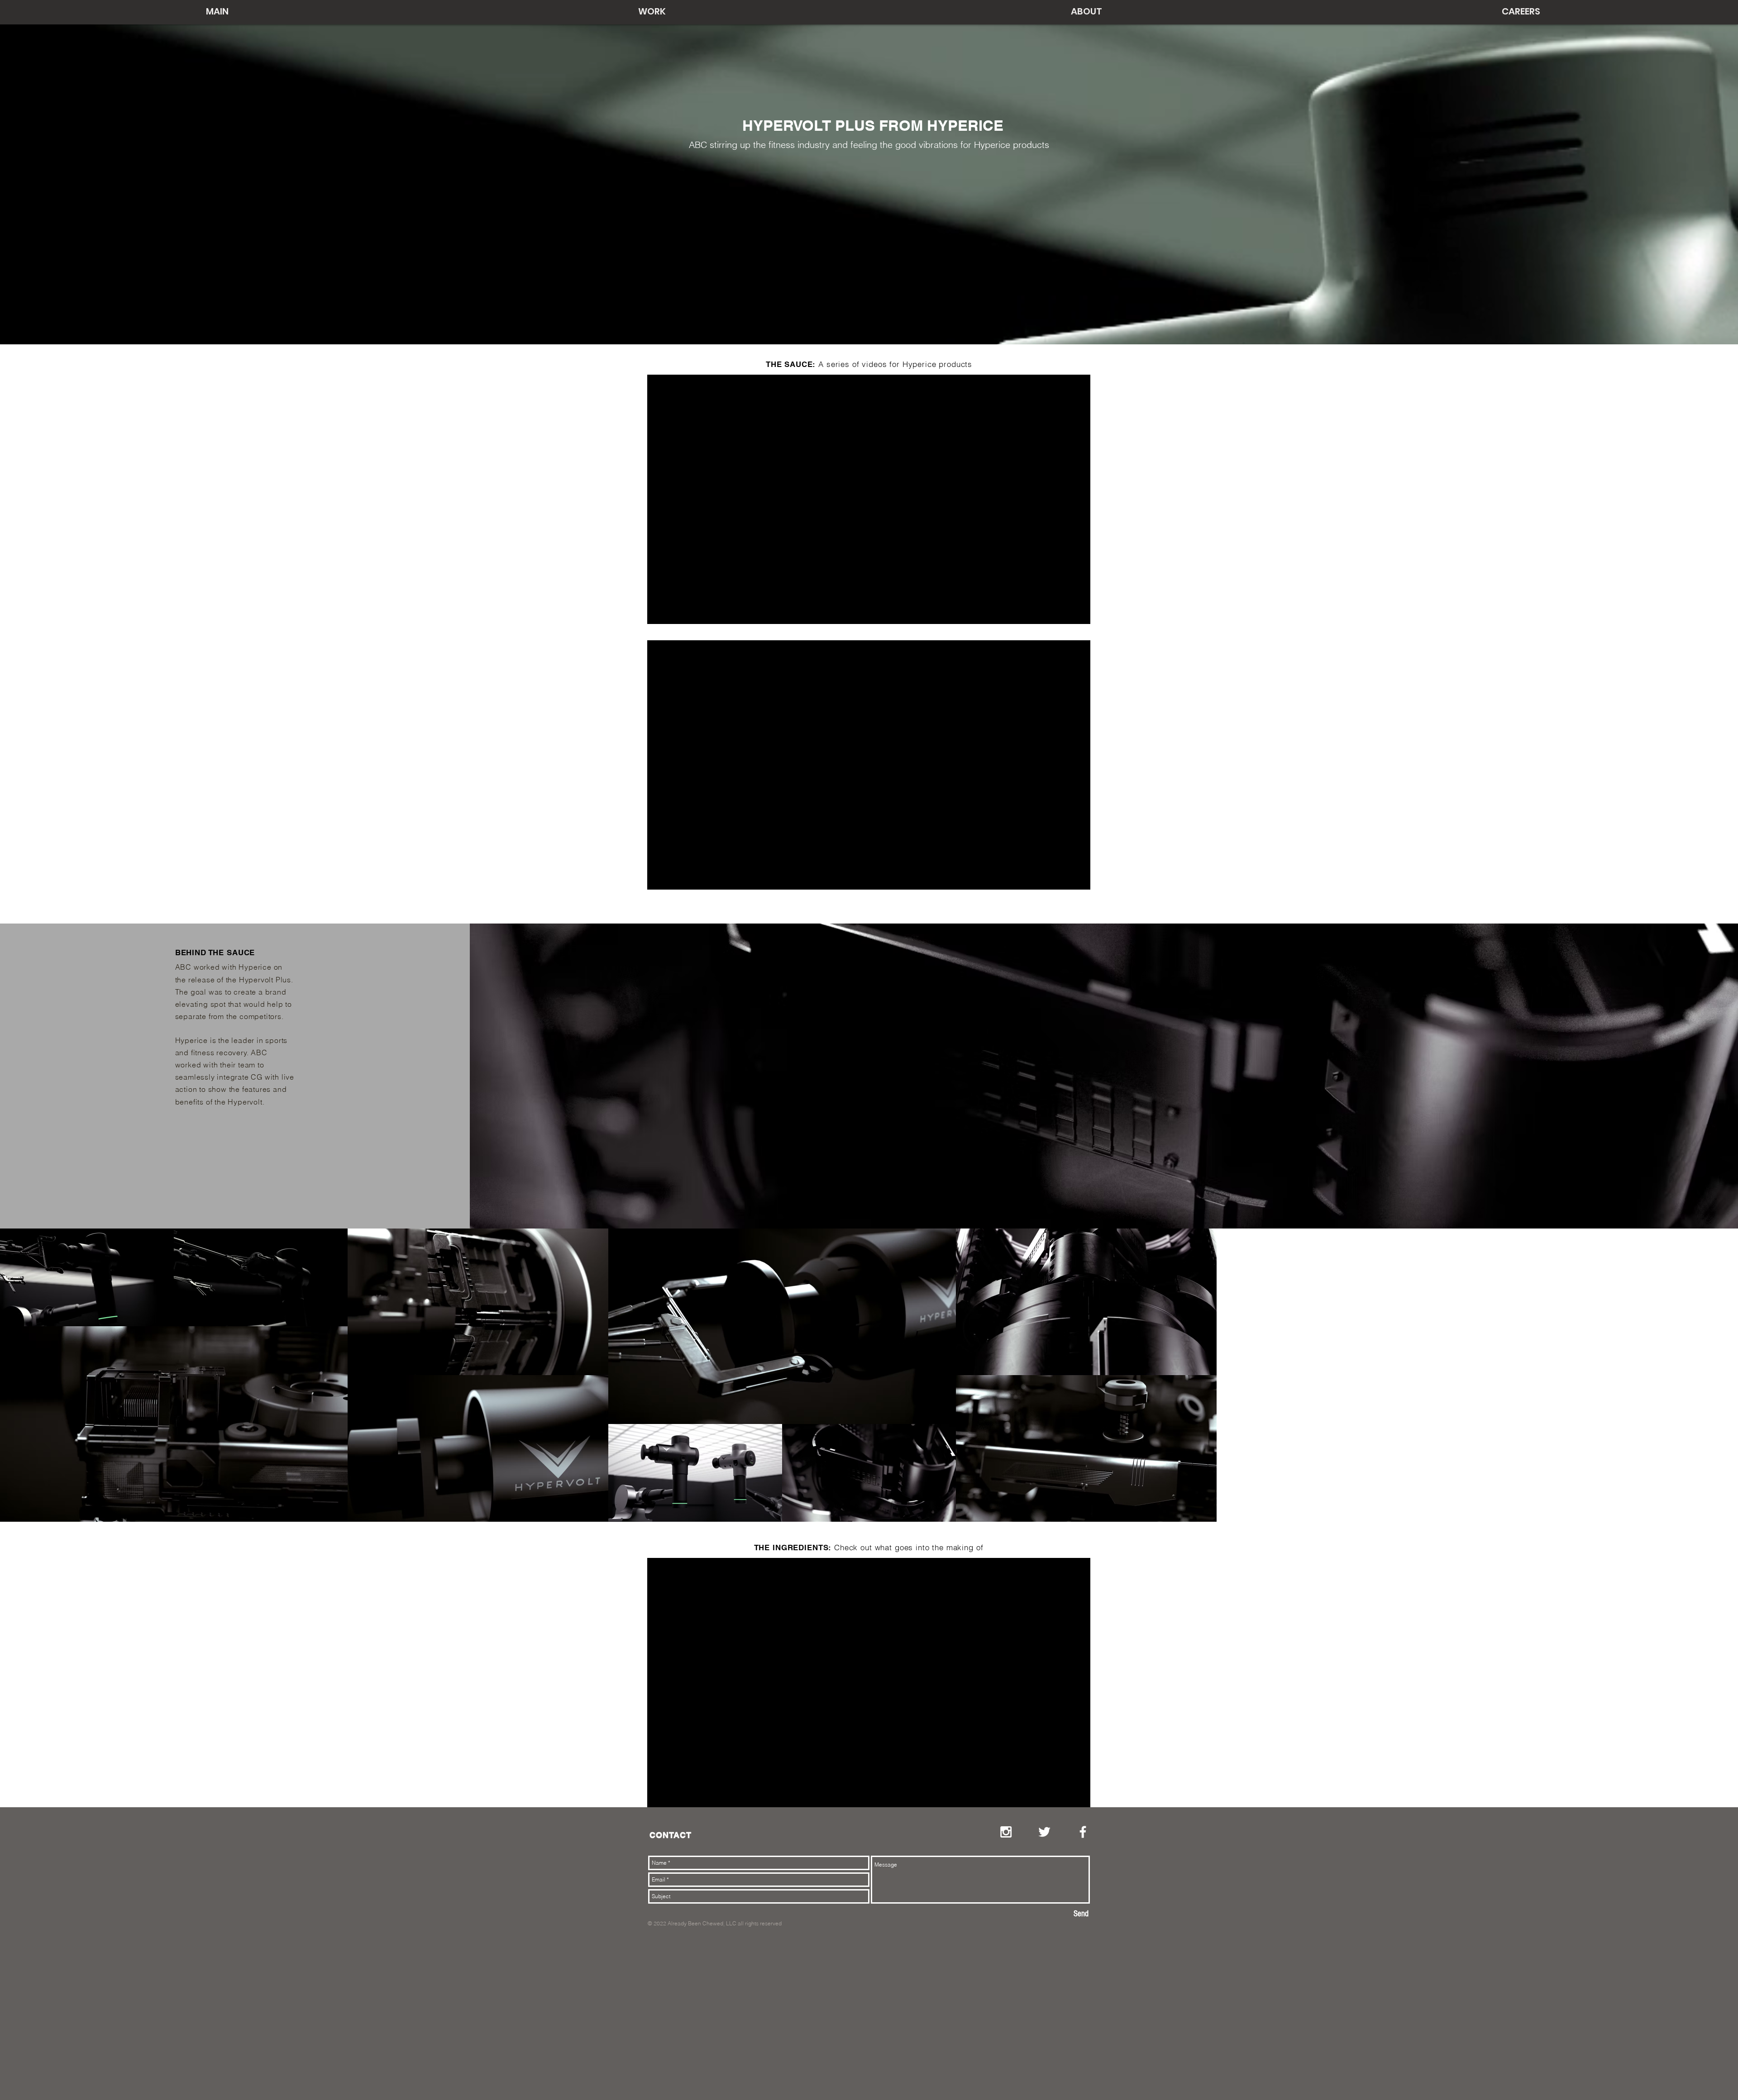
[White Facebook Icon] (1083, 1832)
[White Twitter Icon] (1044, 1832)
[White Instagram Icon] (1006, 1832)
